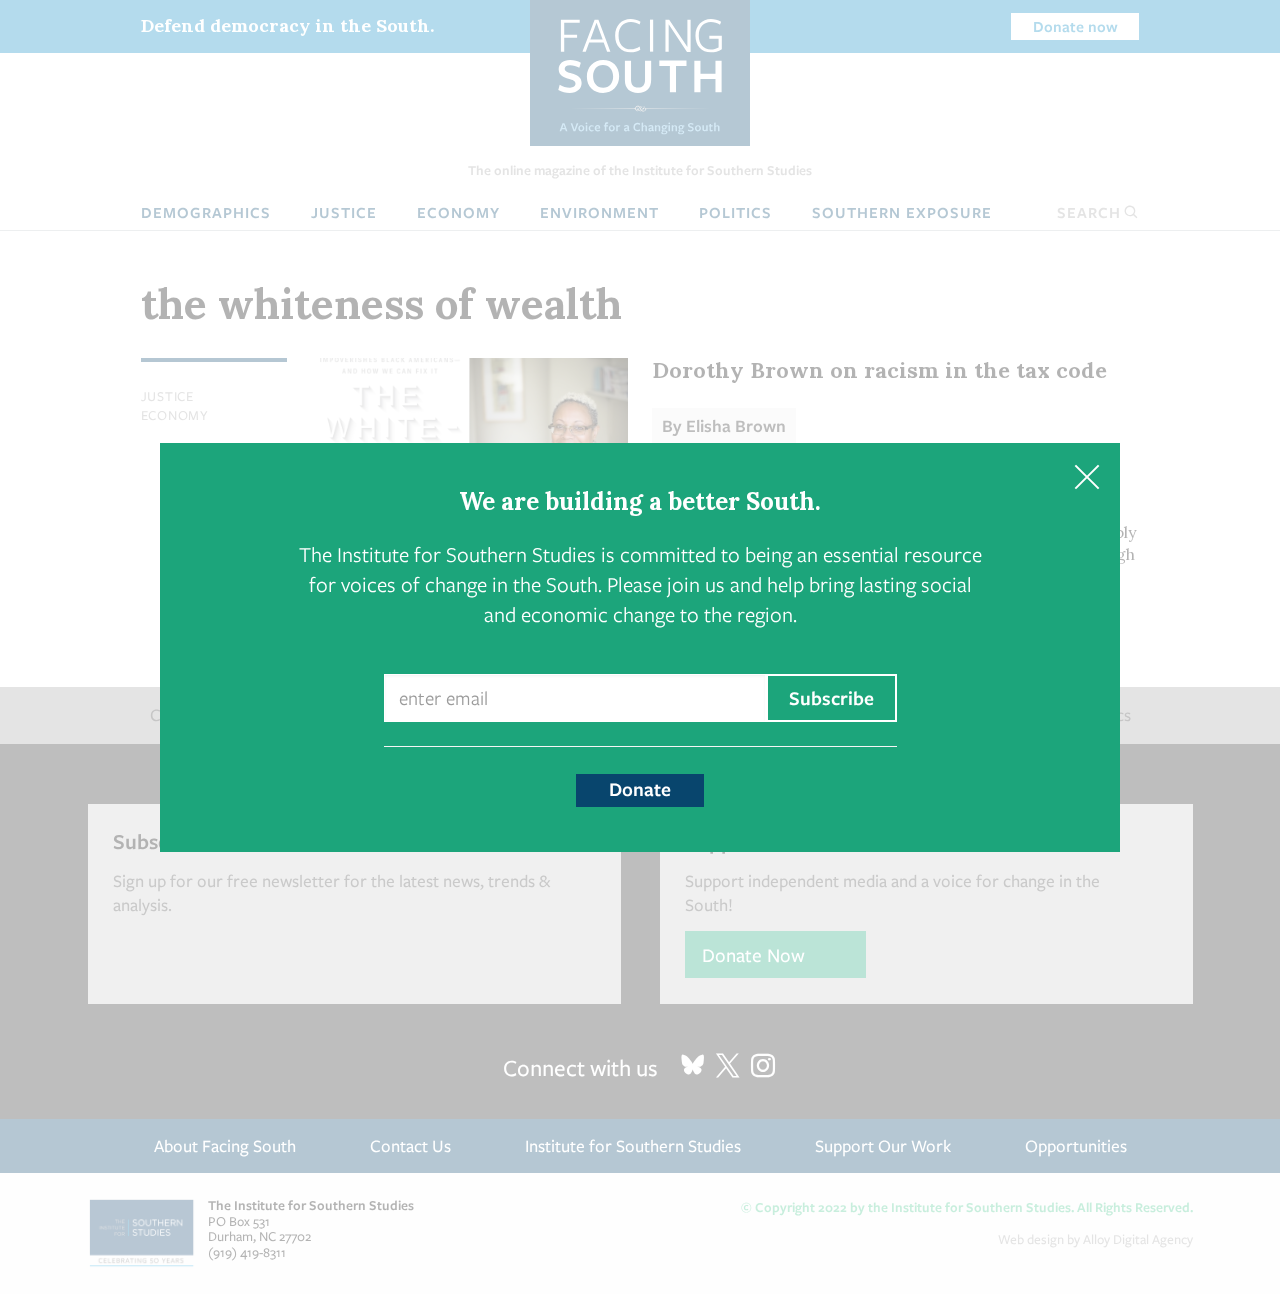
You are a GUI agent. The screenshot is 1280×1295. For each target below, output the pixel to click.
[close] (1086, 476)
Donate (640, 789)
